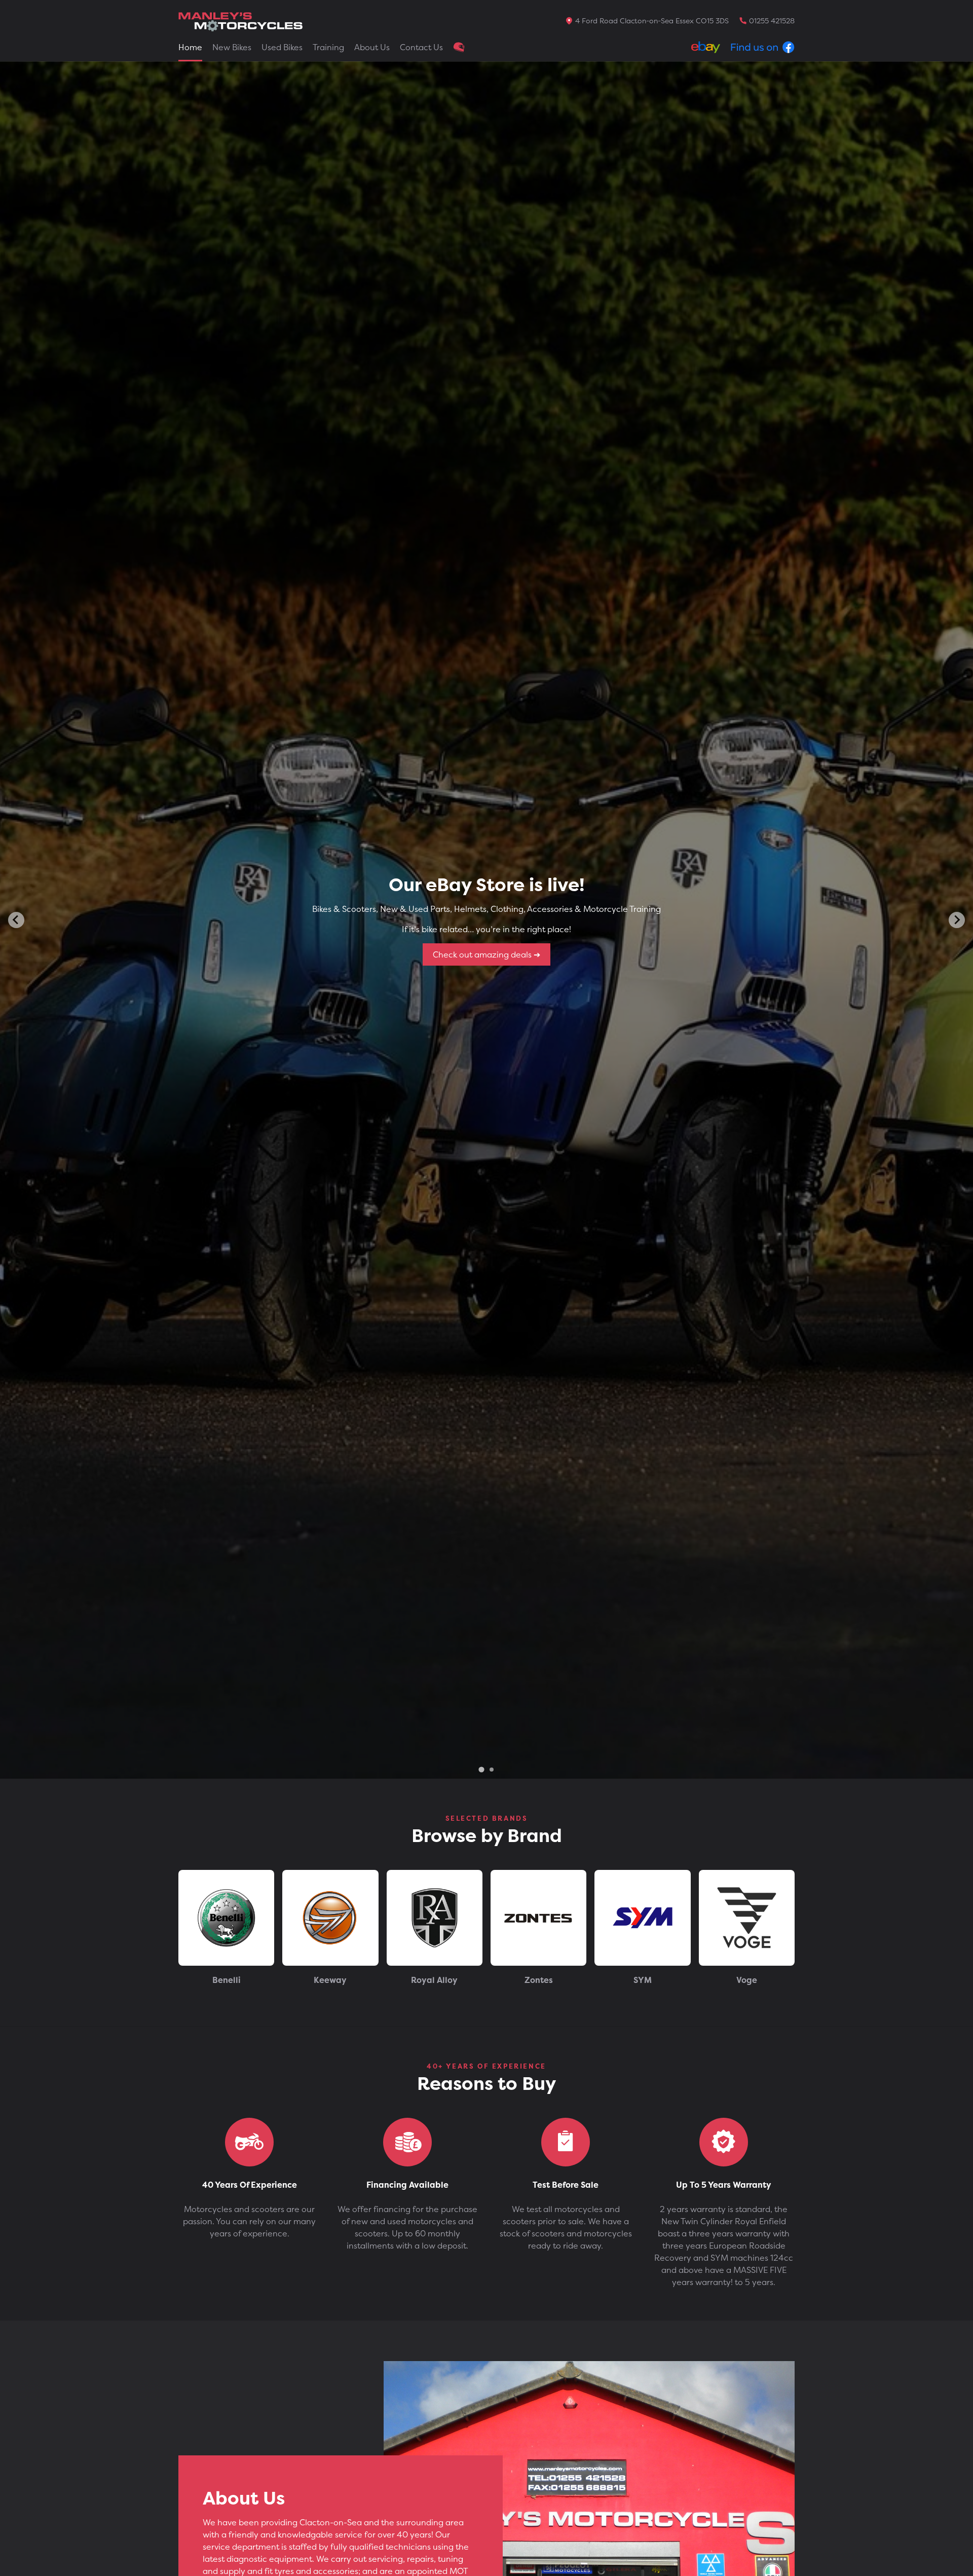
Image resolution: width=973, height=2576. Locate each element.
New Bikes (232, 47)
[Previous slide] (16, 920)
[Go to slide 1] (481, 1769)
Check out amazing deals (483, 954)
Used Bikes (282, 47)
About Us (372, 47)
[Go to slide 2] (492, 1770)
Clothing (459, 47)
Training (328, 47)
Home (190, 47)
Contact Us (421, 47)
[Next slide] (957, 920)
